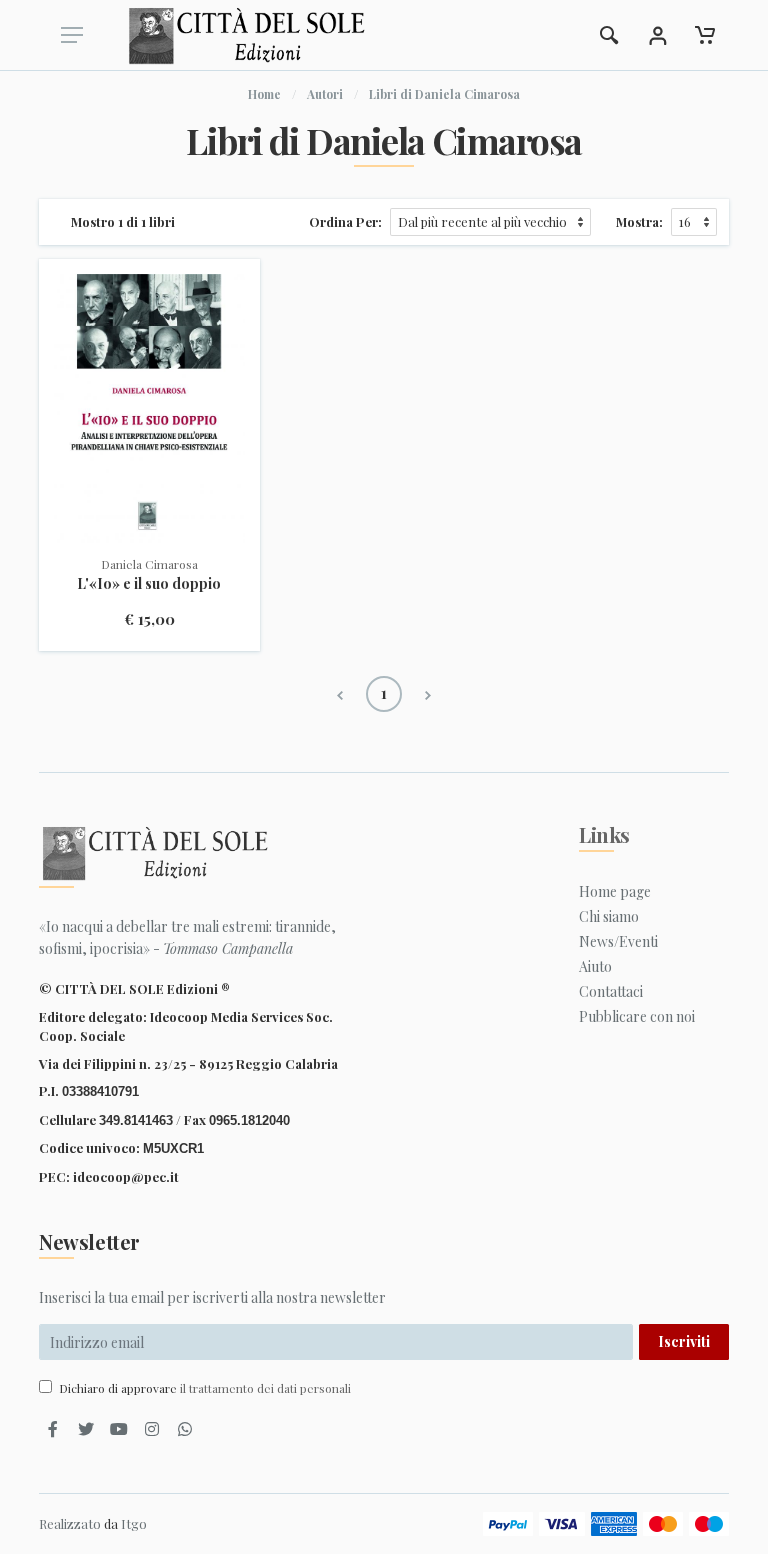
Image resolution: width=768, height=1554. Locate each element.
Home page (615, 891)
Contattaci (611, 991)
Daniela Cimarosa (149, 564)
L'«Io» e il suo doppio (149, 583)
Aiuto (595, 966)
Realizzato (70, 1523)
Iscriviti (684, 1341)
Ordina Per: (345, 221)
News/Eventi (618, 941)
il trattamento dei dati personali (265, 1388)
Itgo (134, 1523)
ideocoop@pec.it (126, 1176)
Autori (325, 94)
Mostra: (639, 221)
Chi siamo (609, 916)
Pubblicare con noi (637, 1016)
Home (264, 94)
